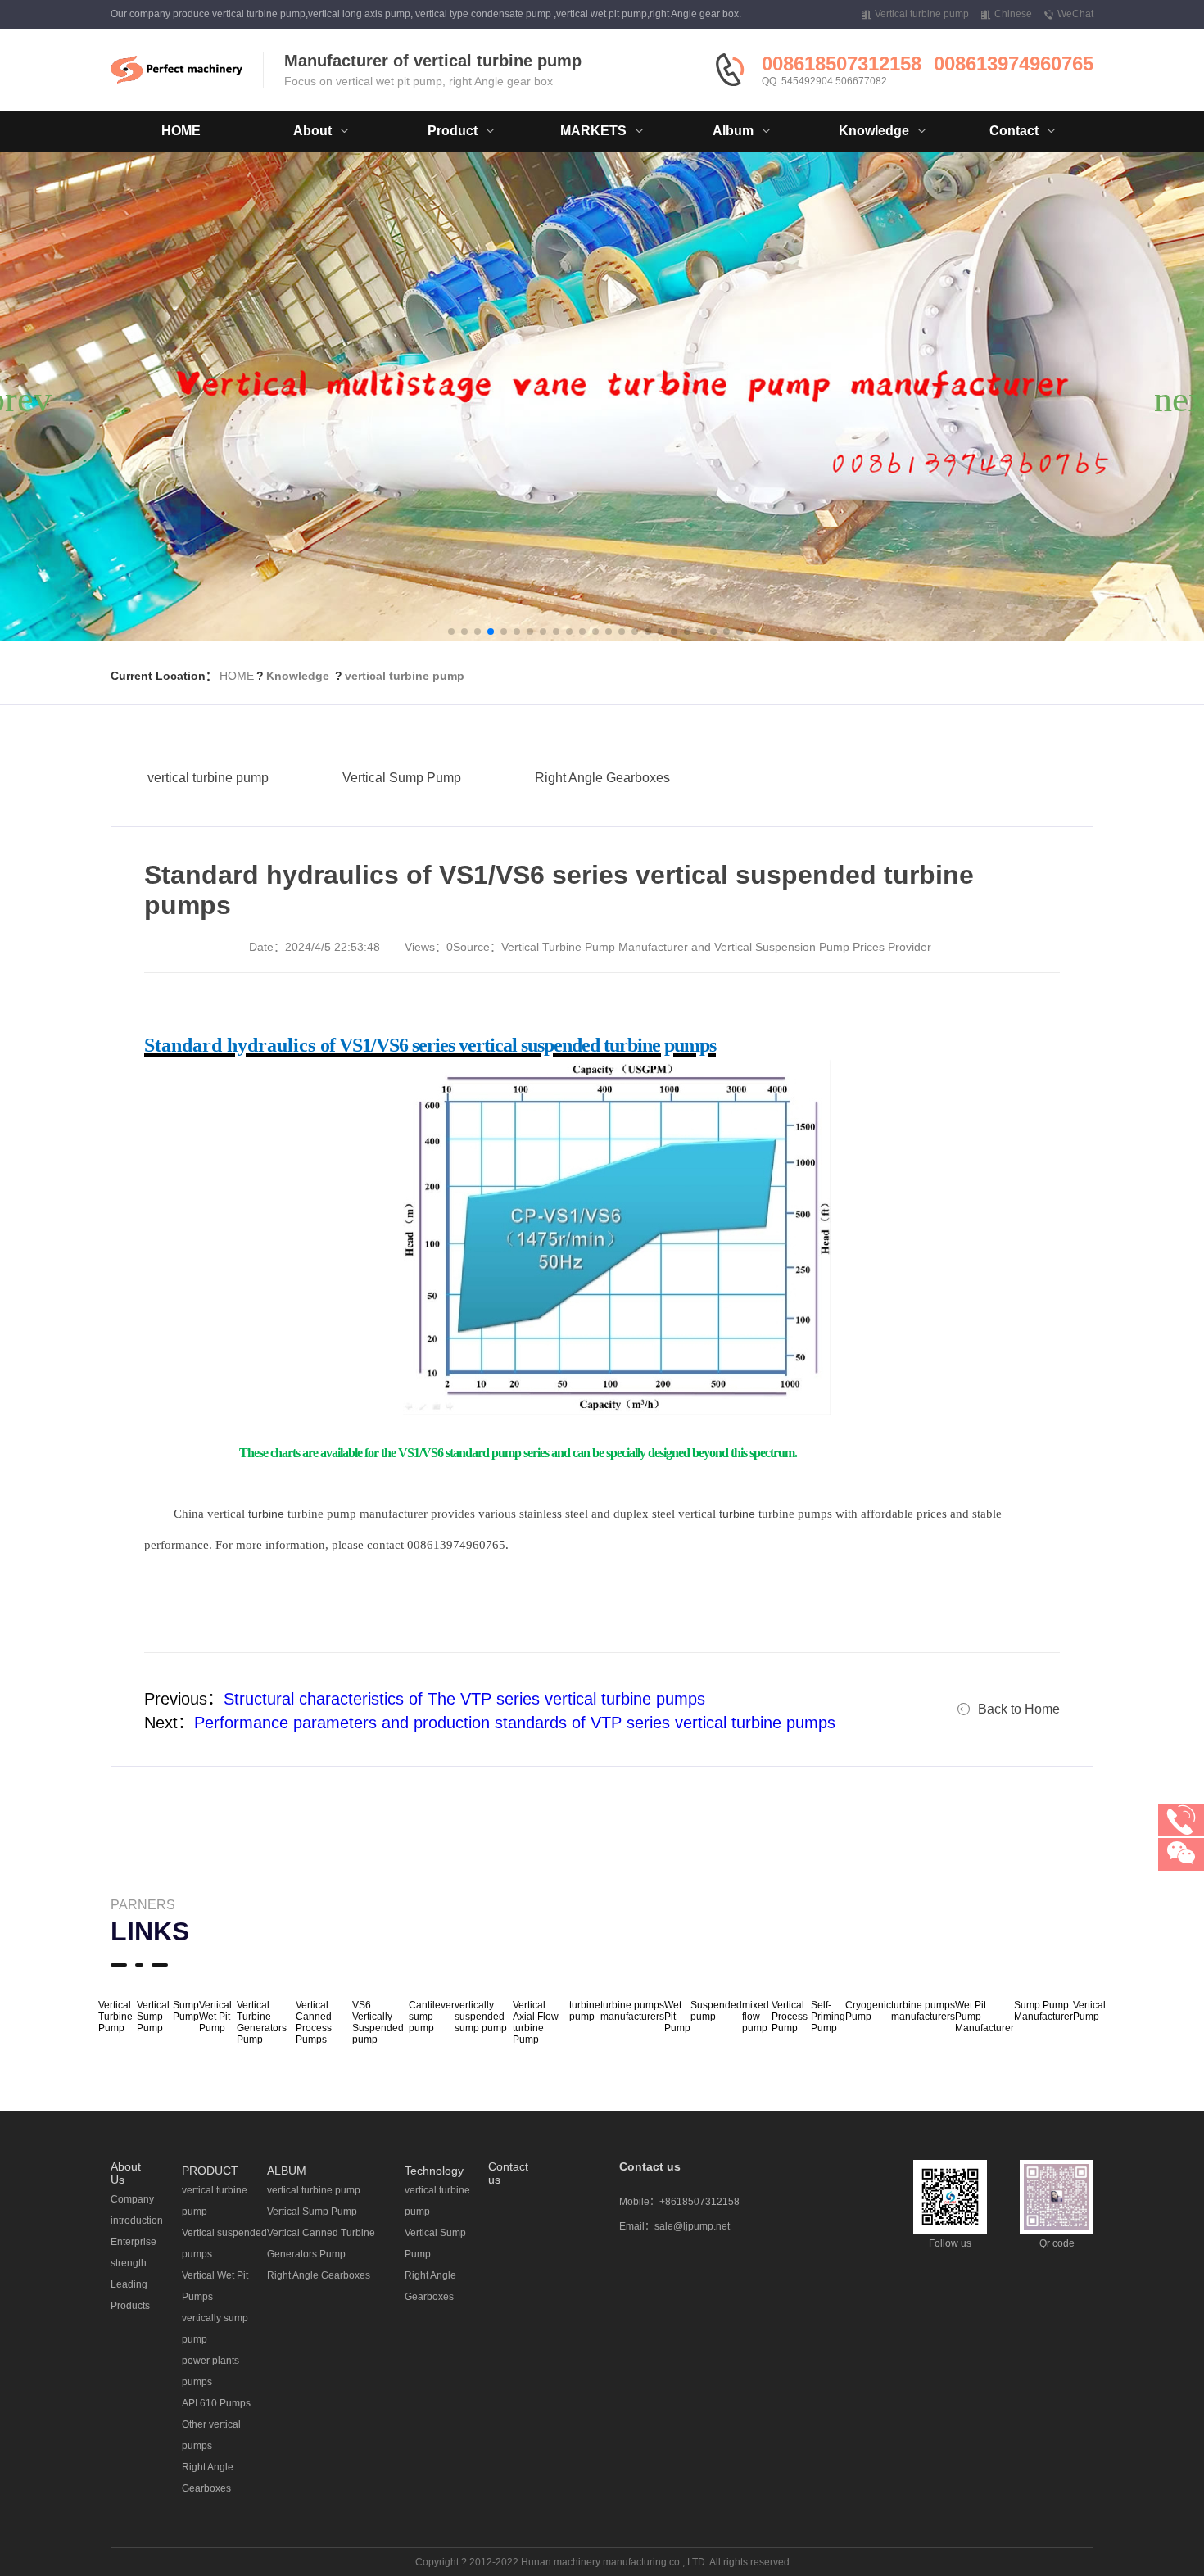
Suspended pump (716, 2011)
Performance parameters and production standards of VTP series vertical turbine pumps (515, 1723)
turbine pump (585, 2011)
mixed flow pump (756, 2017)
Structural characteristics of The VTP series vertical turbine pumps (464, 1699)
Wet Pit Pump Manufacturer (984, 2017)
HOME (181, 131)
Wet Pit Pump (677, 2017)
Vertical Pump (1089, 2011)
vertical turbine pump (405, 676)
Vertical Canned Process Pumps (314, 2022)
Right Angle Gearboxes (602, 778)
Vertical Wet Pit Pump (215, 2017)
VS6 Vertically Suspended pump (378, 2022)
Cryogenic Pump (868, 2011)
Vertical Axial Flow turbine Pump (536, 2022)
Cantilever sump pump (432, 2017)
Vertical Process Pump (790, 2017)
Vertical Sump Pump (402, 778)
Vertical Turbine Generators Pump (262, 2022)
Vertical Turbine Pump (115, 2017)
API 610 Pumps (216, 2403)
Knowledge (298, 676)
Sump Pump (186, 2011)
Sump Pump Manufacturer (1043, 2011)
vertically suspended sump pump (481, 2017)
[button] (451, 632)
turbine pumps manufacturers (632, 2011)
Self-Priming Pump (828, 2017)
